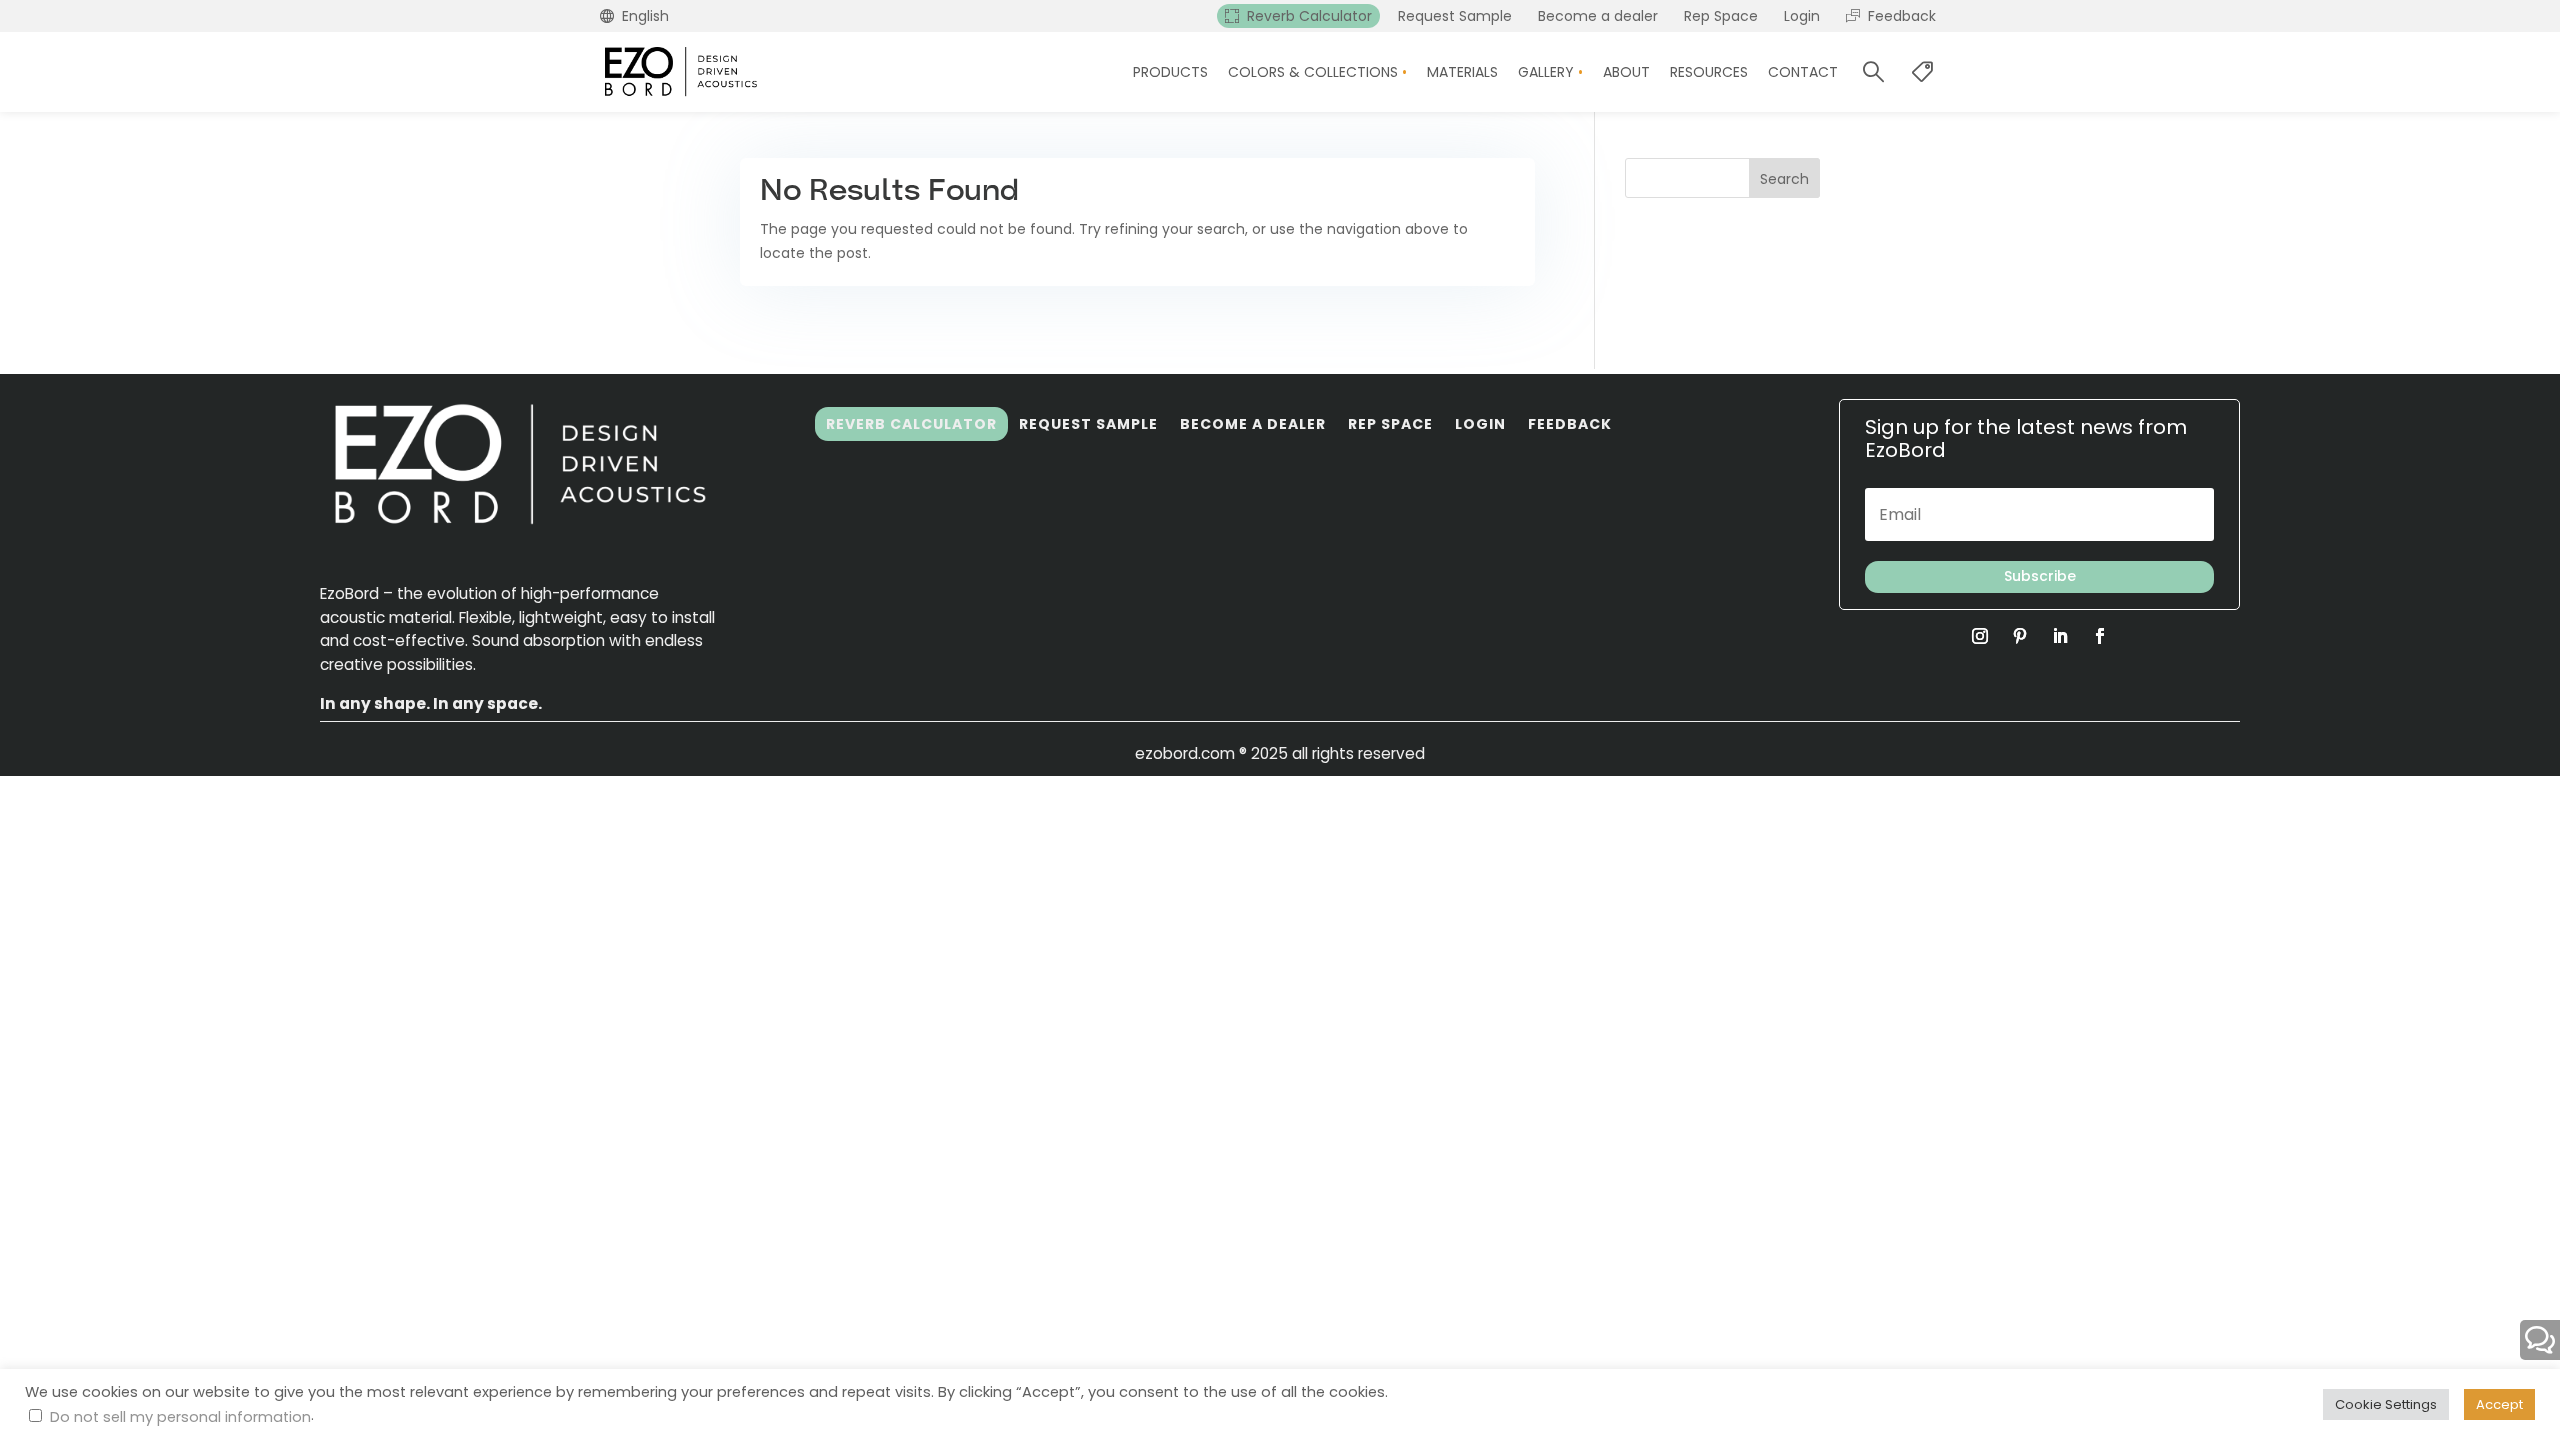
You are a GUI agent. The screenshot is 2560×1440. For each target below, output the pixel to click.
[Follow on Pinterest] (2020, 636)
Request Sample (1088, 424)
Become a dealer (1253, 424)
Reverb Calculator (911, 424)
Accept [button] (2499, 1404)
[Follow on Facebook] (2100, 636)
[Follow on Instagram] (1980, 636)
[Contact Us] (2540, 1340)
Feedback (1570, 424)
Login (1480, 424)
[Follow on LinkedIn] (2060, 636)
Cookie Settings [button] (2386, 1404)
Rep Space (1390, 424)
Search (1784, 179)
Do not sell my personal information (180, 1417)
